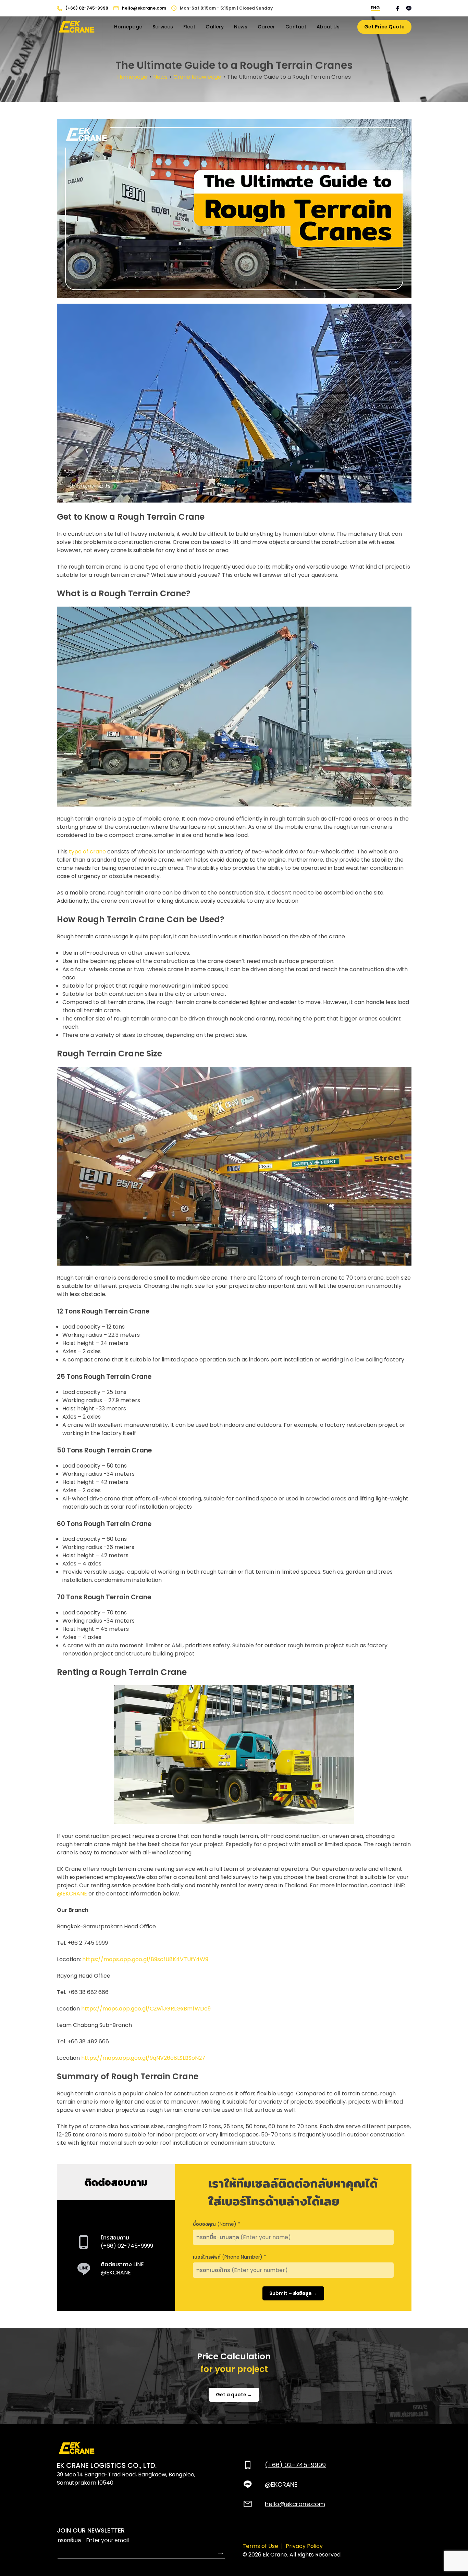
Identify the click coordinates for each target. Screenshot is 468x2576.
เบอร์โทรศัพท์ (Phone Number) (230, 2257)
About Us (328, 27)
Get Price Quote (384, 27)
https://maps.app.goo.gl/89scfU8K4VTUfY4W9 (145, 1959)
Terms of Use (260, 2546)
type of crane (87, 852)
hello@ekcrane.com (144, 8)
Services (163, 27)
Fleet (189, 27)
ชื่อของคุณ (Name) (217, 2224)
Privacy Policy (304, 2546)
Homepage (128, 27)
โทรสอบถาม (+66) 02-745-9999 (127, 2242)
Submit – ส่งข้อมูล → (293, 2293)
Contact (296, 27)
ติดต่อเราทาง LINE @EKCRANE (122, 2268)
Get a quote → (234, 2395)
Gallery (215, 27)
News (241, 27)
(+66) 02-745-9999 (87, 8)
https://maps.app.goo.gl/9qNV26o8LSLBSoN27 (143, 2058)
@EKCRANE (72, 1894)
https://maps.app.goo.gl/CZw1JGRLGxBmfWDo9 (146, 2009)
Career (266, 27)
